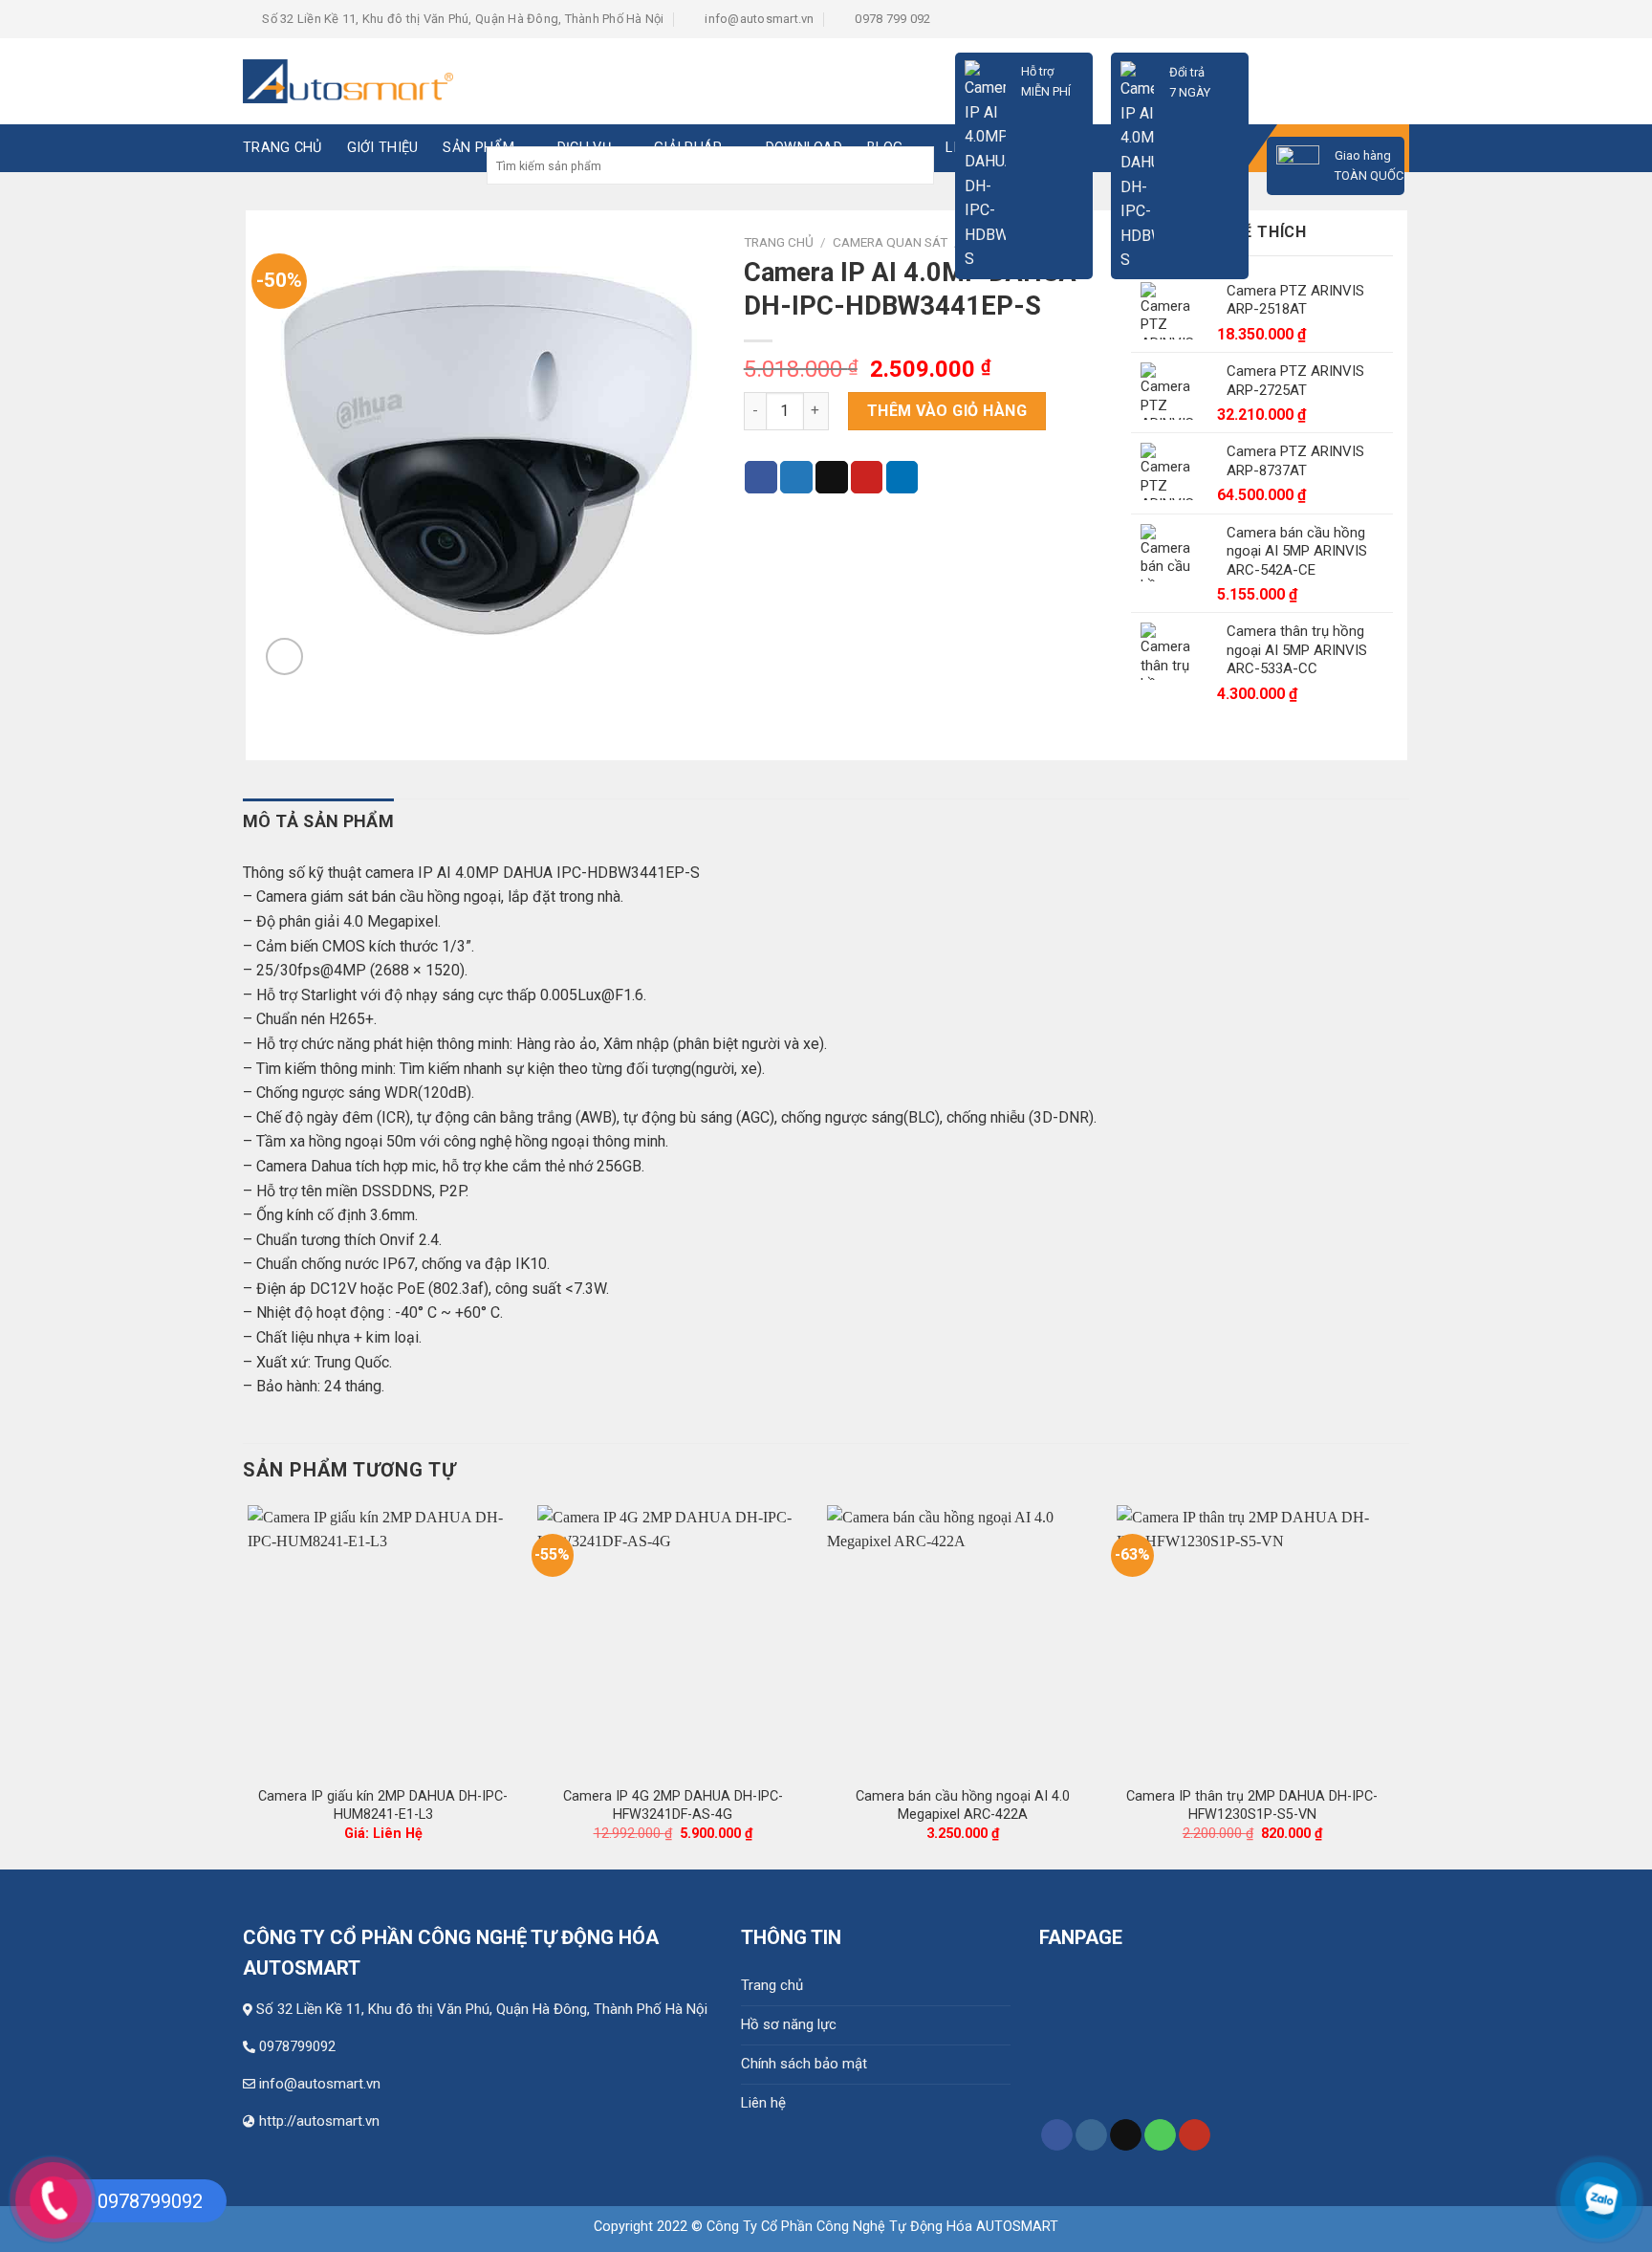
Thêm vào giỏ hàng (947, 411)
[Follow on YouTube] (1195, 2135)
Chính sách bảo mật (804, 2064)
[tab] (318, 822)
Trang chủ (772, 1985)
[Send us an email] (1126, 2135)
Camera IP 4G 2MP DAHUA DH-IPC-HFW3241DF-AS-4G (673, 1805)
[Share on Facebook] (761, 477)
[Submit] (917, 166)
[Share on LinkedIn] (902, 477)
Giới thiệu (383, 148)
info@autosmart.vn (320, 2084)
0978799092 (297, 2046)
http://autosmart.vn (319, 2121)
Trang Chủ (283, 148)
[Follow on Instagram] (1091, 2135)
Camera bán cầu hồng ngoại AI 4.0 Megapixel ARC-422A (963, 1805)
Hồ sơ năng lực (789, 2024)
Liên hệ (763, 2103)
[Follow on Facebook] (1057, 2135)
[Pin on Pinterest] (867, 477)
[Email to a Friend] (832, 477)
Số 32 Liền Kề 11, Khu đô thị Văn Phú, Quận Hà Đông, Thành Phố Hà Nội (482, 2009)
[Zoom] (284, 656)
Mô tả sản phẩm (318, 821)
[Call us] (1160, 2135)
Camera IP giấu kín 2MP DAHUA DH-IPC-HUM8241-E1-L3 (383, 1805)
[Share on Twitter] (796, 477)
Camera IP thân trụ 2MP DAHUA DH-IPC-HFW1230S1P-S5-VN (1252, 1805)
